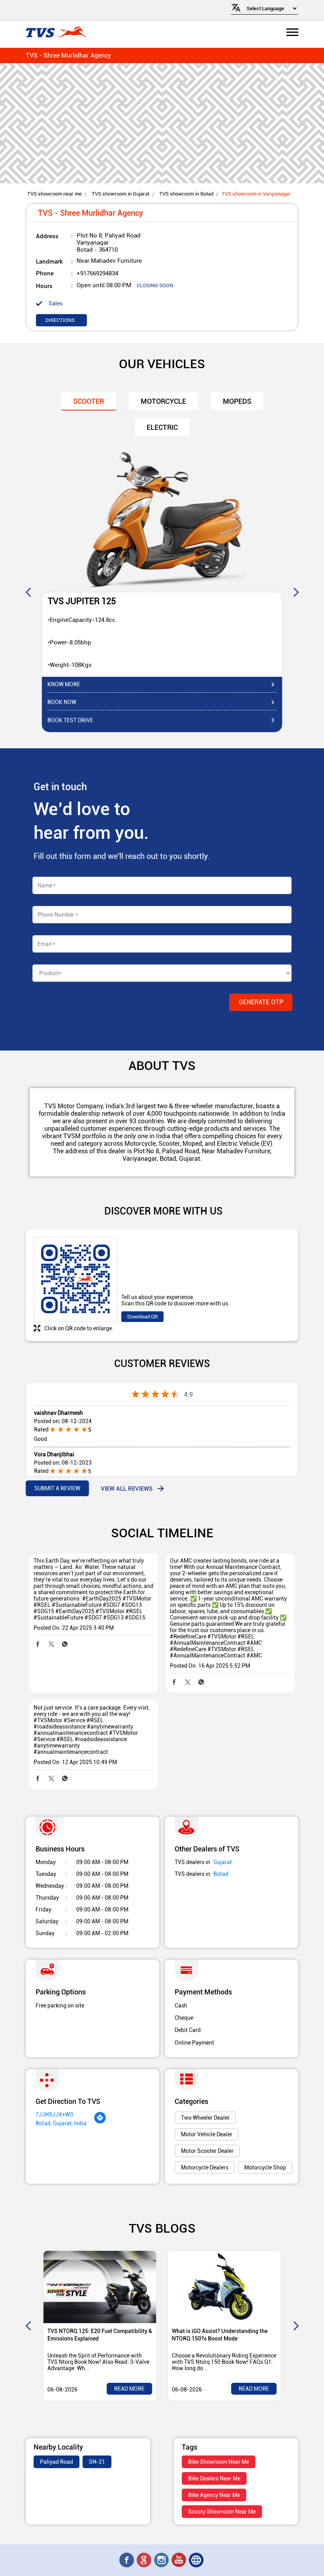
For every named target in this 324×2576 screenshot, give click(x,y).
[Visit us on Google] (145, 2560)
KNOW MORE (64, 684)
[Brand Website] (197, 2560)
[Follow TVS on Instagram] (162, 2560)
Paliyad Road (57, 2462)
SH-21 (97, 2462)
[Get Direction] (100, 2122)
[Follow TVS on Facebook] (127, 2560)
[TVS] (56, 33)
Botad (221, 1874)
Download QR (142, 1317)
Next (296, 592)
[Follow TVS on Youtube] (179, 2560)
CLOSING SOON (155, 285)
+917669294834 (97, 273)
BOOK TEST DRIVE (70, 720)
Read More (129, 2389)
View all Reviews (127, 1488)
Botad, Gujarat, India (61, 2123)
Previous (28, 592)
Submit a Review (57, 1488)
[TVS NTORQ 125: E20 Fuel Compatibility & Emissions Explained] (100, 2287)
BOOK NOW (62, 702)
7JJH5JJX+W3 (54, 2115)
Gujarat (223, 1862)
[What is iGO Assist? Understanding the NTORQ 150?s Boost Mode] (224, 2287)
